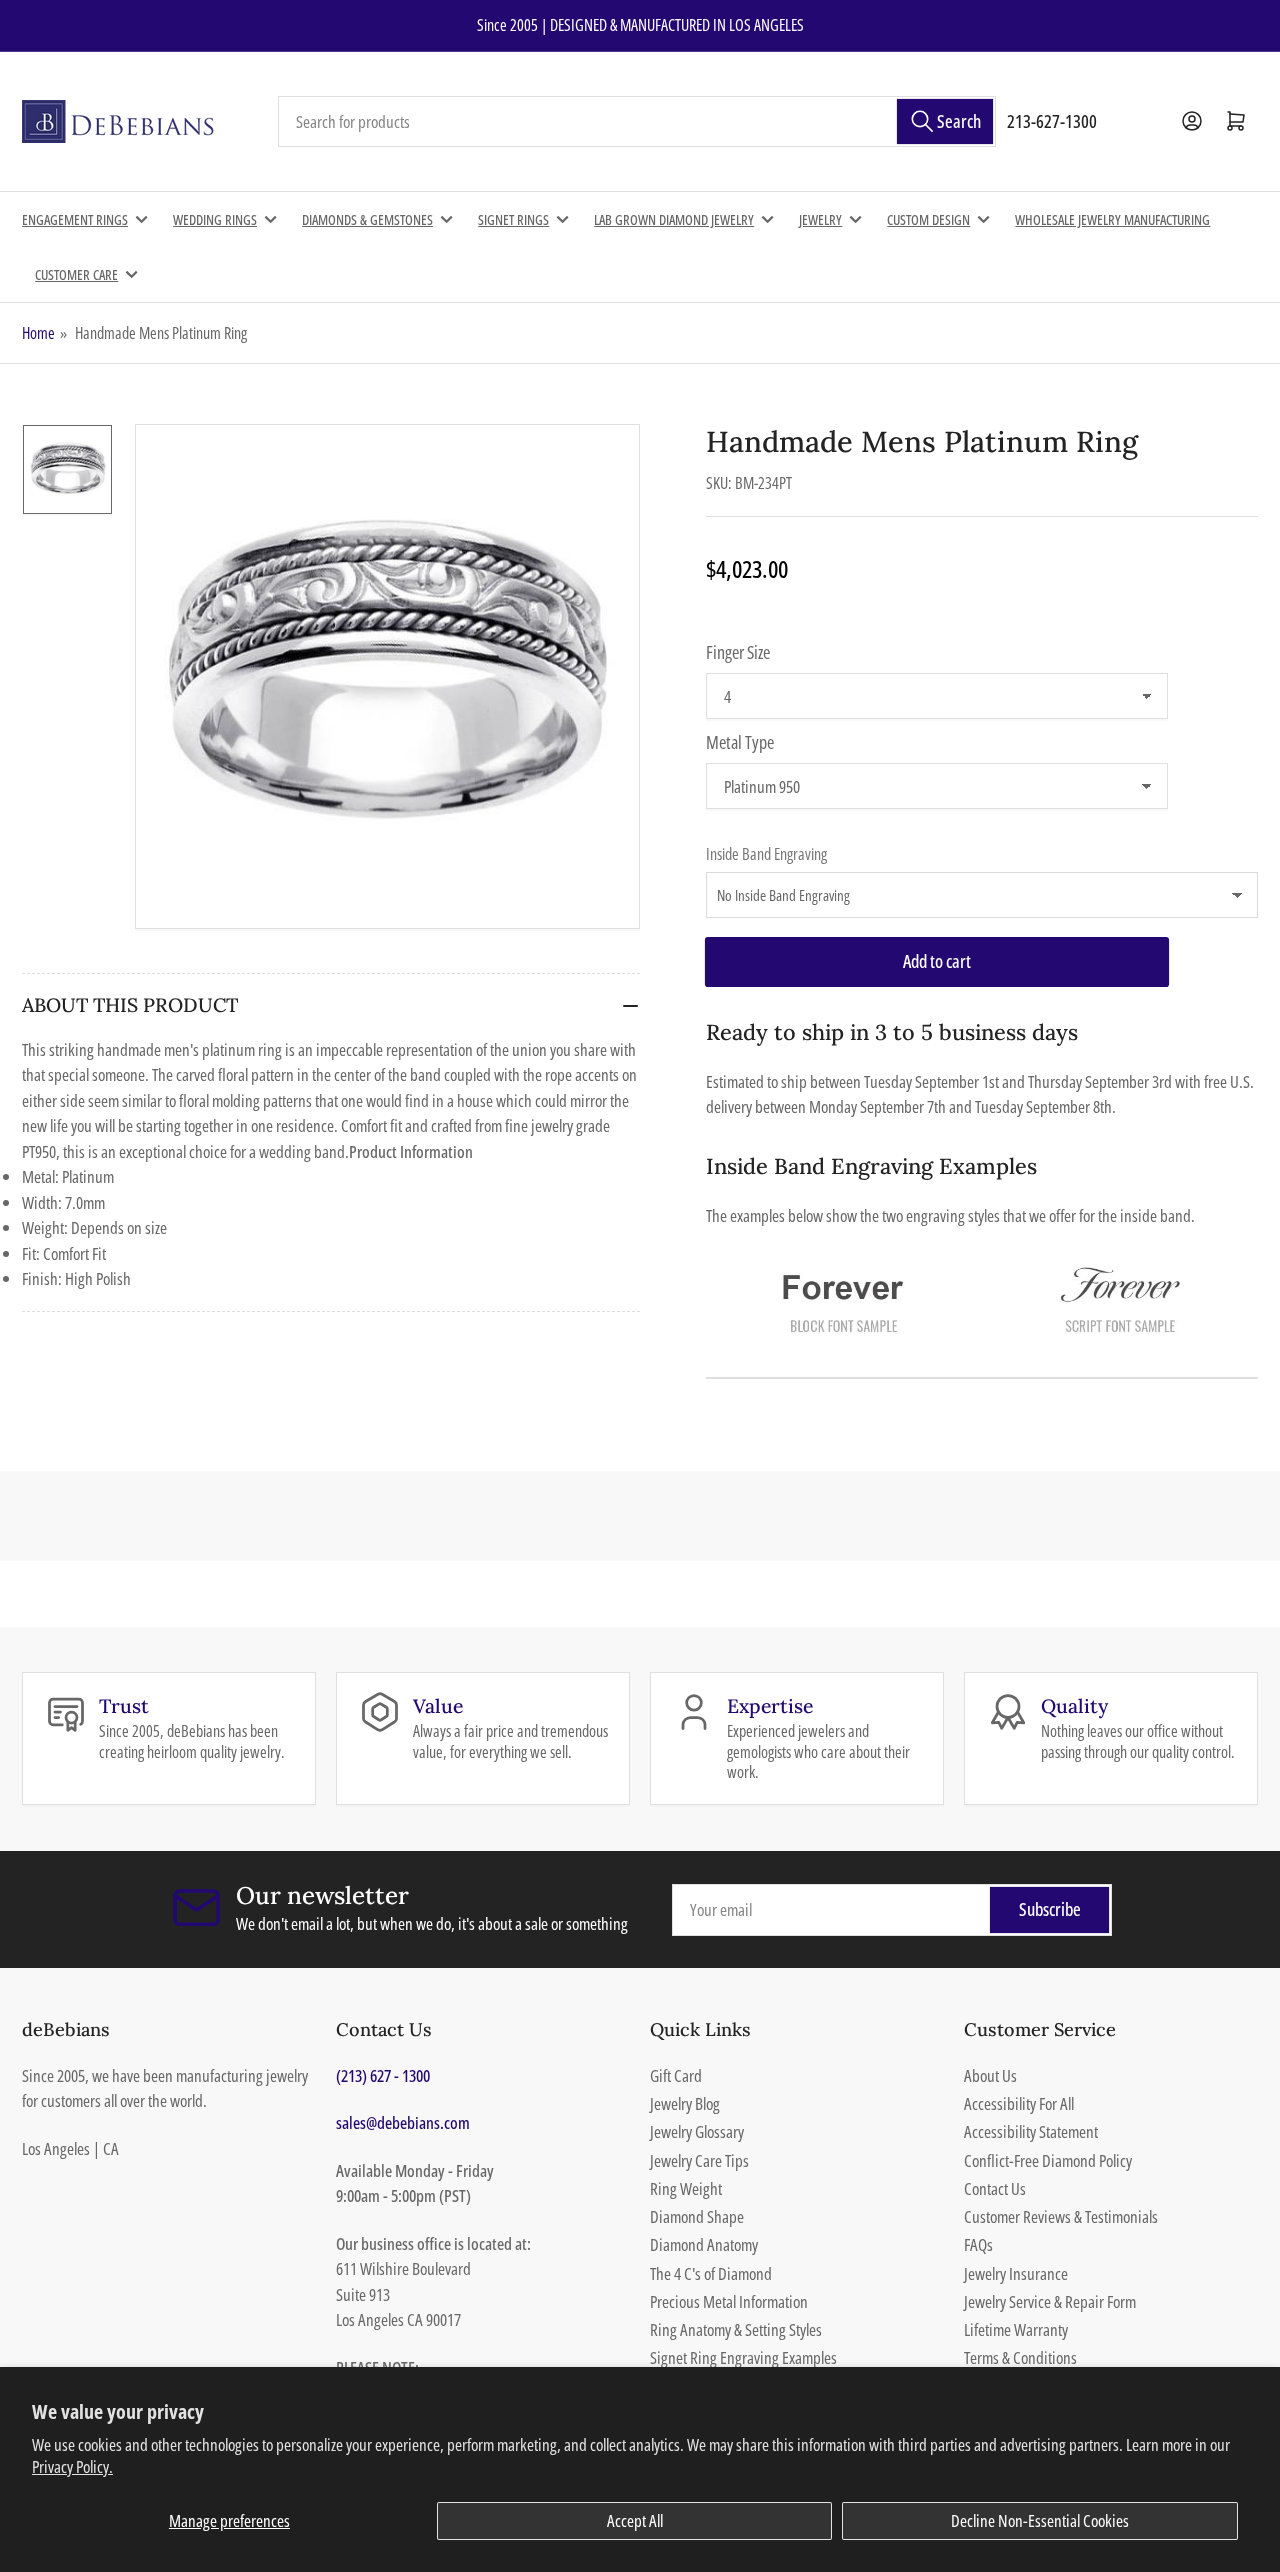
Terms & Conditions (1020, 2357)
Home (38, 333)
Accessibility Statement (1031, 2131)
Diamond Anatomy (704, 2244)
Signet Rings (513, 219)
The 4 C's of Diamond (711, 2273)
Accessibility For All (1019, 2103)
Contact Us (995, 2188)
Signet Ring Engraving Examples (743, 2357)
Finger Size (738, 652)
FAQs (978, 2244)
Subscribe (1050, 1909)
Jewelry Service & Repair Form (1050, 2301)
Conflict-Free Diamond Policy (1048, 2160)
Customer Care (76, 274)
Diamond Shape (697, 2216)
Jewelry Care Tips (699, 2160)
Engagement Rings (75, 219)
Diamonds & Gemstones (367, 219)
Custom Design (928, 219)
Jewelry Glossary (697, 2131)
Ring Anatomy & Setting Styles (736, 2329)
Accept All (635, 2520)
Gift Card (676, 2075)
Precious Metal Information (729, 2301)
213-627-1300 (1052, 121)
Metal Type (740, 742)
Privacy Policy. (72, 2466)
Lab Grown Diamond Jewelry (674, 219)
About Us (990, 2075)
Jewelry (820, 219)
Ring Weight (686, 2188)
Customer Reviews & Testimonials (1061, 2216)
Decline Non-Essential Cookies (1040, 2520)
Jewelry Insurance (1016, 2273)
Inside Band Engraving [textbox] (766, 854)
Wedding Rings (215, 219)
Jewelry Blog (685, 2103)
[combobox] (637, 122)
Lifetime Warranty (1016, 2329)
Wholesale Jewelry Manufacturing (1112, 219)
